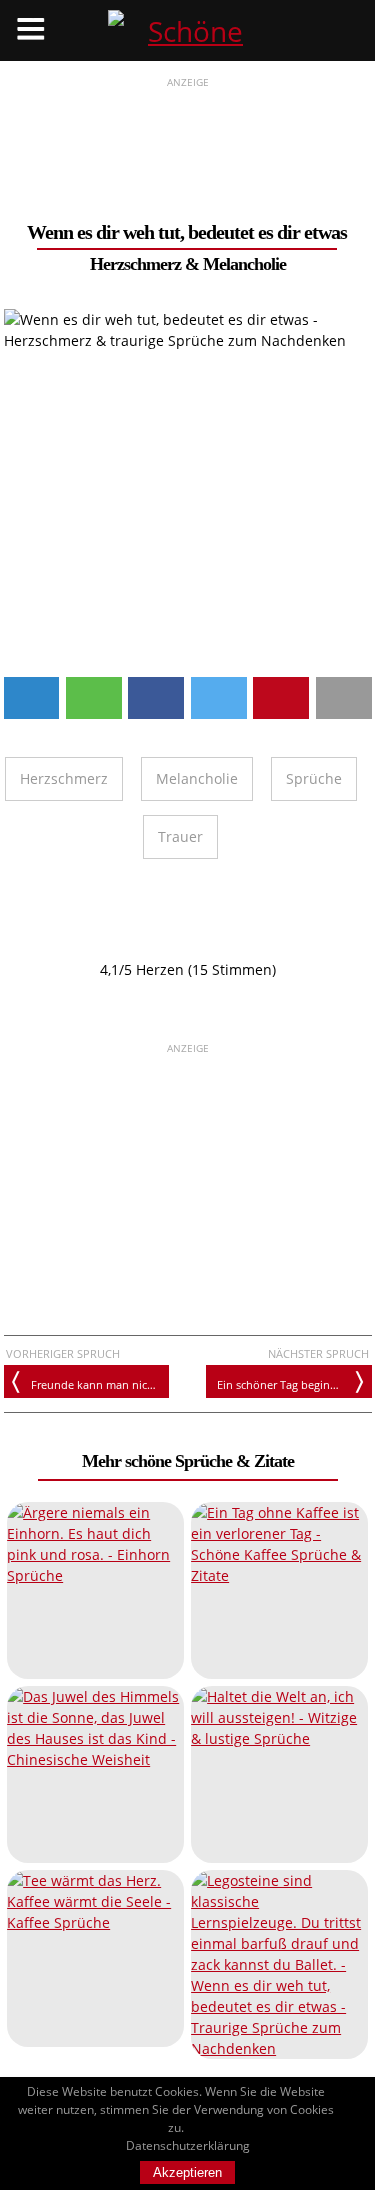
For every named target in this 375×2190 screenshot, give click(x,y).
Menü (30, 30)
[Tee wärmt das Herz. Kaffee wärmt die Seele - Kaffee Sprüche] (95, 1958)
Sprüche (314, 778)
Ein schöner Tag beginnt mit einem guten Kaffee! (294, 1384)
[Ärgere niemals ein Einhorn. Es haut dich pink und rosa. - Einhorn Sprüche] (95, 1590)
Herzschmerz (135, 264)
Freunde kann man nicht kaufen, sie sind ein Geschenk (100, 1384)
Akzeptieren (187, 2172)
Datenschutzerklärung (188, 2145)
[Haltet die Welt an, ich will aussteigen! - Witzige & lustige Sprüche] (279, 1774)
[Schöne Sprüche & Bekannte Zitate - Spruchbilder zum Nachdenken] (188, 30)
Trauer (180, 836)
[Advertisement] (188, 141)
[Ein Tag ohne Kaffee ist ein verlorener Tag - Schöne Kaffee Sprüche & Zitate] (279, 1590)
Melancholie (244, 264)
